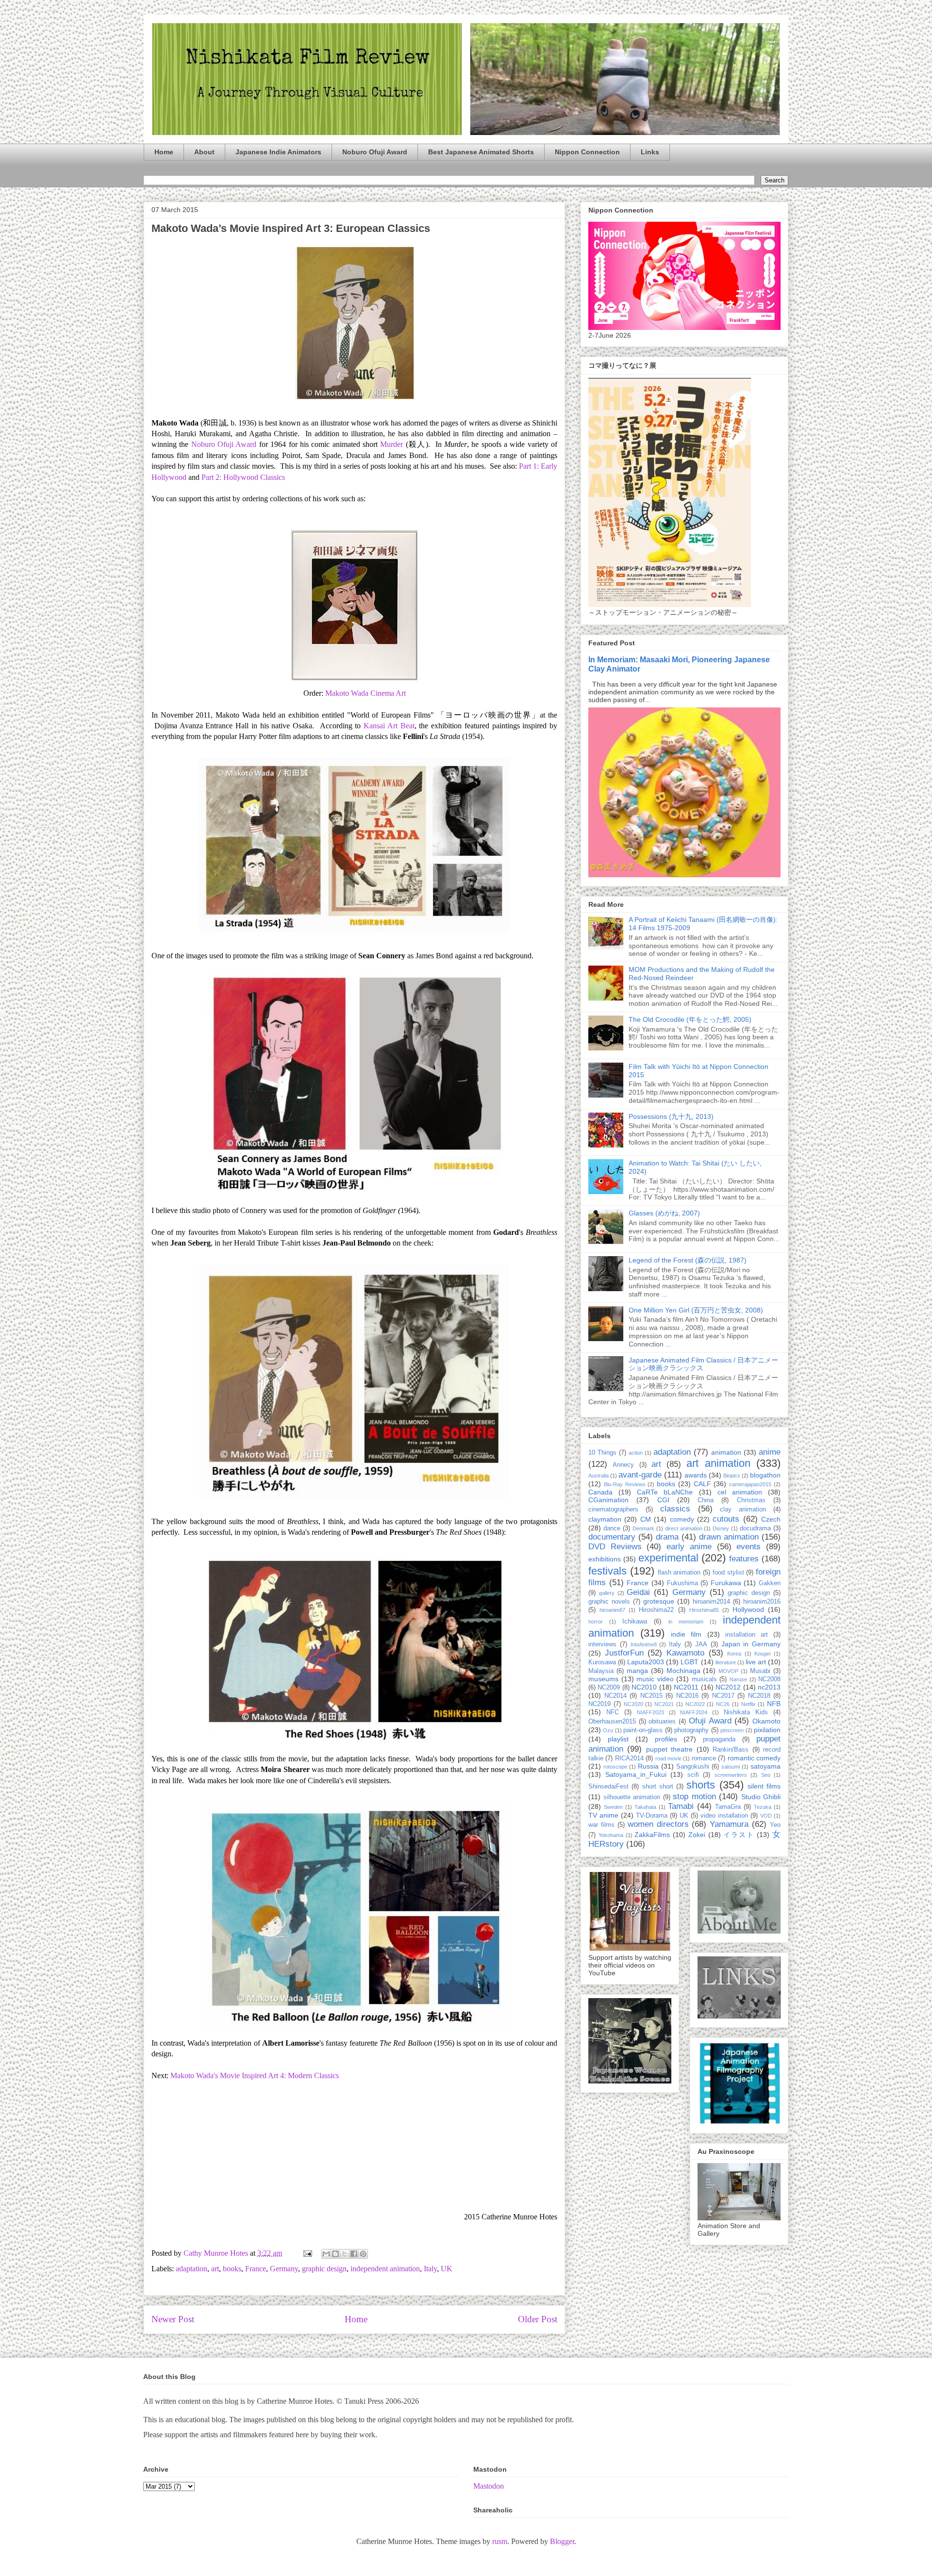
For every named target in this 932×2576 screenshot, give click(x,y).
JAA (701, 1644)
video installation (724, 1816)
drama (667, 1537)
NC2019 (599, 1704)
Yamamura (729, 1824)
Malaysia (601, 1671)
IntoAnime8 (644, 1644)
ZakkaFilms (652, 1835)
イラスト (739, 1835)
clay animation (743, 1510)
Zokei (697, 1835)
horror (596, 1622)
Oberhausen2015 (612, 1722)
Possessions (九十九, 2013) (671, 1116)
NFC (613, 1712)
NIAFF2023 (650, 1712)
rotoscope (615, 1767)
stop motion (694, 1797)
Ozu (608, 1730)
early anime (689, 1547)
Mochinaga (683, 1671)
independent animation (385, 2269)
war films (601, 1825)
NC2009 (609, 1688)
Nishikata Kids (746, 1712)
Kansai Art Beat (389, 726)
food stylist (728, 1573)
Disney (721, 1528)
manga (637, 1671)
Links (650, 152)
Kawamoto (685, 1653)
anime (770, 1452)
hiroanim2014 (711, 1602)
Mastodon (489, 2486)
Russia (648, 1766)
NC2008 (769, 1679)
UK (447, 2269)
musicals (704, 1679)
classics (675, 1509)
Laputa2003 (646, 1662)
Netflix (749, 1704)
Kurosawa (602, 1662)
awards (696, 1475)
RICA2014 (629, 1758)
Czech (771, 1519)
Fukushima (682, 1583)
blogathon (765, 1475)
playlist (618, 1739)
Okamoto (766, 1721)
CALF (702, 1484)
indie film (686, 1634)
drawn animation (729, 1537)
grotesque (659, 1601)
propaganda (719, 1739)
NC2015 (651, 1696)
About (204, 152)
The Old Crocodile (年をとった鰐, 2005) (690, 1019)
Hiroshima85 (704, 1610)
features (744, 1559)
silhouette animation (632, 1797)
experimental (668, 1558)
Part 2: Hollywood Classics (243, 477)
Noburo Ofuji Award (375, 152)
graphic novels (609, 1602)
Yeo (775, 1825)
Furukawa (726, 1583)
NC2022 (695, 1704)
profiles (666, 1739)
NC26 (723, 1704)
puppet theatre (669, 1749)
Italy (430, 2269)
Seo (766, 1775)
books (232, 2269)
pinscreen (732, 1730)
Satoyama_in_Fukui (636, 1774)
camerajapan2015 (750, 1484)
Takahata (645, 1807)
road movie (668, 1758)
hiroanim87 (612, 1610)
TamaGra (728, 1807)
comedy (682, 1519)
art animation (718, 1463)
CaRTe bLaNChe (665, 1492)
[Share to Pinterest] (363, 2254)
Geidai (638, 1592)
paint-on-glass (643, 1730)
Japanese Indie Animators (278, 152)
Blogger (562, 2541)
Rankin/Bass (731, 1750)
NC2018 (759, 1696)
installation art (747, 1635)
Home (164, 152)
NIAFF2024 (694, 1712)
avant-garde (640, 1475)
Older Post (538, 2319)
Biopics (732, 1476)
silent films (764, 1786)
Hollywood (748, 1609)
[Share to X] (345, 2254)
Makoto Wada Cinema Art (366, 693)
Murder (391, 444)
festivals (607, 1571)
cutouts (726, 1519)
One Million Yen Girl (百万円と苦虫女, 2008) (696, 1310)
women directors (658, 1824)
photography (691, 1730)
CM (646, 1519)
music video (655, 1679)
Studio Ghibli (761, 1797)
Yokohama (611, 1835)
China (706, 1500)
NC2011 (686, 1687)
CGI (663, 1500)
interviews (602, 1644)
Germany (284, 2269)
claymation (605, 1519)
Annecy (623, 1465)
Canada (600, 1492)
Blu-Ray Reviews (625, 1484)
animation (726, 1452)
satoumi (731, 1767)
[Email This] (326, 2254)
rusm (500, 2541)
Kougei (762, 1654)
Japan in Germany (751, 1644)
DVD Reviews (615, 1547)
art (215, 2269)
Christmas (751, 1500)
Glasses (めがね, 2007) (664, 1213)
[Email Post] (307, 2253)
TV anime (603, 1815)
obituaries (662, 1722)
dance (612, 1528)
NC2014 (616, 1696)
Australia (599, 1476)
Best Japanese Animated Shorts (481, 152)
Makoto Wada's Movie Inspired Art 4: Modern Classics (255, 2076)
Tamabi (681, 1806)
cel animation (740, 1492)
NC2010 (644, 1687)
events (749, 1547)
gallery (607, 1593)
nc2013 (769, 1687)
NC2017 (723, 1696)
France (256, 2269)
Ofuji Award (710, 1721)
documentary (612, 1537)
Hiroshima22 (656, 1610)
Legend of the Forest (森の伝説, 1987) (688, 1260)
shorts (701, 1785)
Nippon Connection (587, 152)
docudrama (755, 1528)
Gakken (770, 1583)
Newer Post (173, 2319)
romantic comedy (754, 1758)
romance (704, 1758)
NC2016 (687, 1696)
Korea (734, 1654)
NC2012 (728, 1687)
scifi (693, 1775)
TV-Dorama (652, 1816)
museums (603, 1679)
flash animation (679, 1573)
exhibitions (605, 1559)
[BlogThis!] (335, 2254)
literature (726, 1662)
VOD (766, 1816)
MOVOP (728, 1671)
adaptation (191, 2269)
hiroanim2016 (762, 1602)
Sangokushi (693, 1767)
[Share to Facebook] (354, 2254)
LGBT (690, 1662)
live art (756, 1662)
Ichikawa (635, 1622)
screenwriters (731, 1775)
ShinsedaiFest (608, 1787)
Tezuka (763, 1807)
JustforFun (624, 1653)
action (636, 1453)
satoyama (766, 1766)
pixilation (767, 1730)
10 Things (602, 1453)
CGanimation (608, 1500)
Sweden (613, 1807)
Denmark (643, 1528)
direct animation (684, 1528)
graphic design (324, 2269)
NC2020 (633, 1704)
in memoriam (686, 1622)
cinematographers (613, 1510)
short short (658, 1787)
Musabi (760, 1671)
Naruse (738, 1679)
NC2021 (664, 1704)
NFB (774, 1704)
